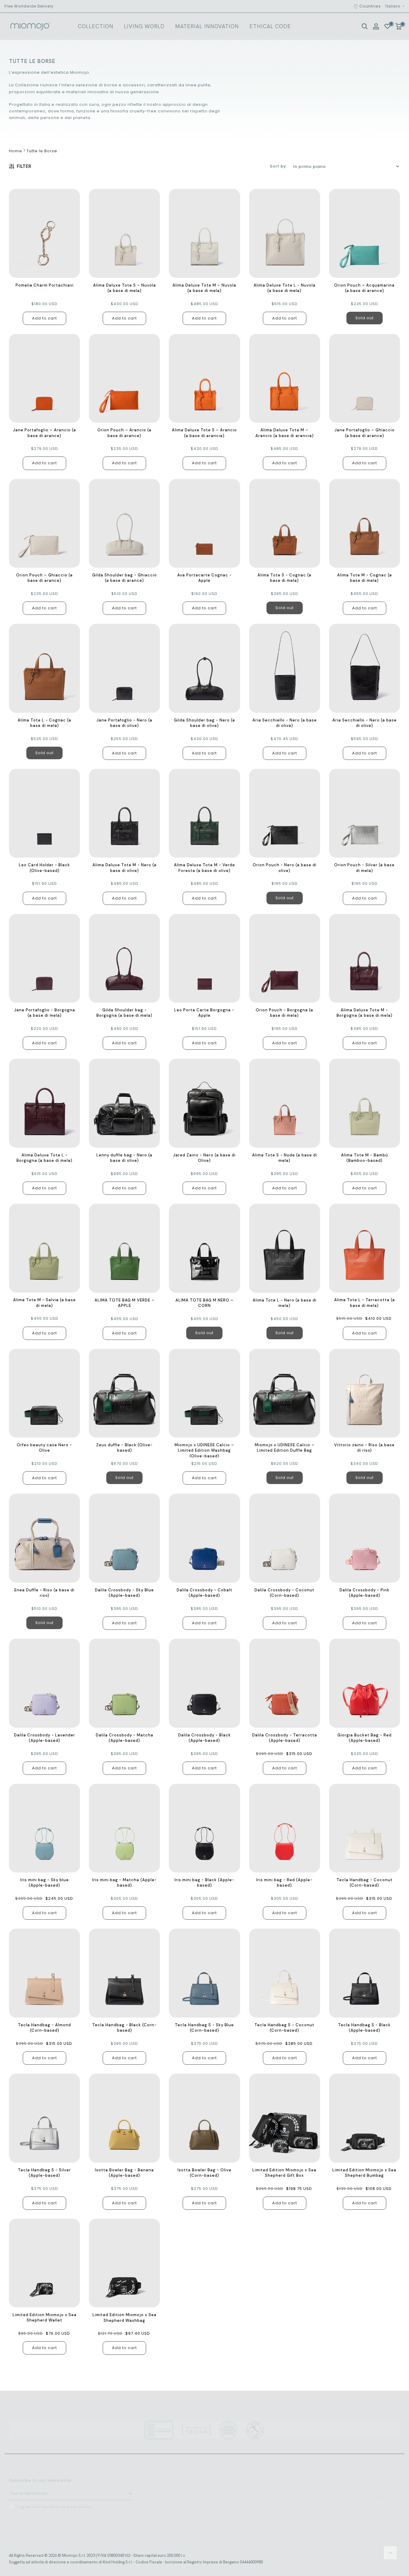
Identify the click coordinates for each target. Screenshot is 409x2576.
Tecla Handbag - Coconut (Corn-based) (365, 1883)
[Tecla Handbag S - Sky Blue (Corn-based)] (204, 1973)
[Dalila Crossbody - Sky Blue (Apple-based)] (124, 1538)
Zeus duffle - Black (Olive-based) (124, 1448)
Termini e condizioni (231, 2518)
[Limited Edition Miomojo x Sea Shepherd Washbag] (124, 2263)
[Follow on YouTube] (379, 2490)
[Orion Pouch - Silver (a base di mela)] (365, 813)
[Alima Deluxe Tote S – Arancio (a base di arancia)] (204, 378)
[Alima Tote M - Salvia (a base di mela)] (44, 1248)
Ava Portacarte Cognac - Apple (205, 578)
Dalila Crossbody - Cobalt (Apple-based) (205, 1593)
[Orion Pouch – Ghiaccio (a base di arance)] (44, 523)
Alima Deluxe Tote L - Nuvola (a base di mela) (285, 288)
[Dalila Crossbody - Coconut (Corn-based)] (285, 1538)
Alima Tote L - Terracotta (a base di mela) (365, 1303)
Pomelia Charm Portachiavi (45, 285)
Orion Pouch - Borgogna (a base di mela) (284, 1013)
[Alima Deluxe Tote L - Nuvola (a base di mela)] (285, 233)
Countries (370, 6)
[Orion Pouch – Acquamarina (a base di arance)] (365, 233)
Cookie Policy (291, 2509)
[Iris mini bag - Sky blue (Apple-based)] (44, 1828)
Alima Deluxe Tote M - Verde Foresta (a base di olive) (205, 868)
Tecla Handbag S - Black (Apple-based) (364, 2028)
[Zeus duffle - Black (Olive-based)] (124, 1393)
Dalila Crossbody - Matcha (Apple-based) (125, 1738)
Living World (144, 26)
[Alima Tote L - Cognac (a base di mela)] (44, 668)
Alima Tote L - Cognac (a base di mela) (44, 723)
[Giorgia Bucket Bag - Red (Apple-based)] (365, 1683)
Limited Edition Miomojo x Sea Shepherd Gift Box (284, 2173)
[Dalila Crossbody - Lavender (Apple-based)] (44, 1683)
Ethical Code (270, 26)
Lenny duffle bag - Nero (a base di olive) (124, 1158)
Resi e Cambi (224, 2499)
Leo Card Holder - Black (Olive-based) (44, 868)
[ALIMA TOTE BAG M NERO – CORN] (204, 1248)
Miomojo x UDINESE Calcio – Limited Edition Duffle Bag (285, 1448)
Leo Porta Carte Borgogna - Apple (204, 1013)
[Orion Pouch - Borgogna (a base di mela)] (285, 958)
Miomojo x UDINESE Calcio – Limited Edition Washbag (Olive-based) (204, 1450)
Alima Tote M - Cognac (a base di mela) (365, 578)
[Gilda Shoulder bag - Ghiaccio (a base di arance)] (124, 524)
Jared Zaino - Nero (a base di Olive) (204, 1158)
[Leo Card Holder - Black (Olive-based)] (44, 813)
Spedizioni (221, 2490)
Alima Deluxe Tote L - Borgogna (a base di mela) (44, 1158)
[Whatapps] (345, 2501)
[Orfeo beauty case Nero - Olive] (44, 1393)
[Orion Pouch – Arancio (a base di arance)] (124, 378)
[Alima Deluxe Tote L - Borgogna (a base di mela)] (44, 1103)
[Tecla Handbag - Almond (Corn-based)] (44, 1973)
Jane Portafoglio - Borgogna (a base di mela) (45, 1013)
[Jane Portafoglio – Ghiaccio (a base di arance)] (365, 378)
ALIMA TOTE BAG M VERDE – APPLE (125, 1303)
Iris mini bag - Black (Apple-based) (205, 1883)
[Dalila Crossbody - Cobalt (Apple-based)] (204, 1538)
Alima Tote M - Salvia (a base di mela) (44, 1303)
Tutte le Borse (42, 151)
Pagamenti (221, 2509)
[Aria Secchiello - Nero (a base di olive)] (285, 668)
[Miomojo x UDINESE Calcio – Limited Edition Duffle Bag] (285, 1393)
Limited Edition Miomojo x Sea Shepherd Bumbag (364, 2173)
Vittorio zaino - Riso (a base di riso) (364, 1448)
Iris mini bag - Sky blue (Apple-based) (45, 1883)
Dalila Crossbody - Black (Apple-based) (205, 1738)
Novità (149, 2490)
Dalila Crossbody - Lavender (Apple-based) (45, 1738)
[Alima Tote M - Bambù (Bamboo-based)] (365, 1103)
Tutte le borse (158, 2499)
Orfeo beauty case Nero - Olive (44, 1448)
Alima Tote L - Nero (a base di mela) (285, 1303)
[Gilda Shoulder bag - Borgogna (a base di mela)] (124, 958)
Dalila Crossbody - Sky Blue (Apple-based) (124, 1593)
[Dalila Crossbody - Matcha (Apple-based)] (124, 1683)
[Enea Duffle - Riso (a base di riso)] (44, 1538)
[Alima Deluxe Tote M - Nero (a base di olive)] (124, 813)
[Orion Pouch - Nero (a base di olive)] (285, 813)
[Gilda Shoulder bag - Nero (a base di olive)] (204, 668)
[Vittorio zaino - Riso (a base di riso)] (365, 1393)
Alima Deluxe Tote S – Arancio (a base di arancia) (204, 433)
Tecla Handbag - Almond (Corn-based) (44, 2028)
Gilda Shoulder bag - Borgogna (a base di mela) (124, 1013)
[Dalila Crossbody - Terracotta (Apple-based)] (285, 1683)
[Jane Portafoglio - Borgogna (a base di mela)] (44, 958)
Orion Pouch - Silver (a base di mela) (364, 868)
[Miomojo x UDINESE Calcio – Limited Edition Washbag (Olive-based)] (204, 1393)
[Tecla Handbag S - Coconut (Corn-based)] (285, 1973)
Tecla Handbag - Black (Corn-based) (124, 2028)
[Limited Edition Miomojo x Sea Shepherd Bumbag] (365, 2118)
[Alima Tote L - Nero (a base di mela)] (285, 1248)
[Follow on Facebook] (345, 2490)
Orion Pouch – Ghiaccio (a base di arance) (44, 578)
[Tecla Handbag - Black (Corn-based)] (124, 1973)
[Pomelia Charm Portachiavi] (44, 233)
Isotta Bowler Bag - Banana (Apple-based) (124, 2173)
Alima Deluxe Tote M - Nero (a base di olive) (125, 868)
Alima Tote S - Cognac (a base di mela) (284, 578)
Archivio (151, 2518)
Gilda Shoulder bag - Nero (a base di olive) (205, 723)
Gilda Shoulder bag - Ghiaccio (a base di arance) (125, 578)
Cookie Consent (294, 2518)
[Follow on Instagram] (356, 2490)
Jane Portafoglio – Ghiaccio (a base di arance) (365, 433)
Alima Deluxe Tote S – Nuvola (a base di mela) (125, 288)
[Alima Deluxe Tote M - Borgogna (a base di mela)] (365, 958)
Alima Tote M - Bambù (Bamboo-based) (365, 1158)
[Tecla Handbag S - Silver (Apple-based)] (44, 2118)
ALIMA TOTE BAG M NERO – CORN (205, 1303)
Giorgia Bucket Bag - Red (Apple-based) (365, 1738)
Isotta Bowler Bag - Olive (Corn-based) (205, 2173)
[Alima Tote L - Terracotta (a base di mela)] (365, 1248)
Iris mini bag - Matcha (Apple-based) (125, 1883)
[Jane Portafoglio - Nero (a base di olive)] (124, 668)
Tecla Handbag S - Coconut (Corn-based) (284, 2028)
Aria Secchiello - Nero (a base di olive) (285, 723)
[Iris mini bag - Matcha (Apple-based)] (124, 1828)
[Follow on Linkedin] (368, 2490)
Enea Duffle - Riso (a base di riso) (44, 1593)
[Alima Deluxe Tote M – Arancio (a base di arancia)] (285, 378)
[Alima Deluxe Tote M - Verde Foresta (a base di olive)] (204, 813)
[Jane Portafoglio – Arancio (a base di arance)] (44, 378)
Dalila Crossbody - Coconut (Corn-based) (284, 1593)
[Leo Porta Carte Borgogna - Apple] (204, 958)
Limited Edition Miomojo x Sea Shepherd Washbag (125, 2317)
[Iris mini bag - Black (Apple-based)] (204, 1828)
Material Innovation (207, 26)
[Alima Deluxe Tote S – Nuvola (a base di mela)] (124, 233)
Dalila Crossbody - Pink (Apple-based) (365, 1593)
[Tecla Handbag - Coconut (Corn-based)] (365, 1828)
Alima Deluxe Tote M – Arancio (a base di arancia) (285, 433)
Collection (96, 26)
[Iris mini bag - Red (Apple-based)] (285, 1828)
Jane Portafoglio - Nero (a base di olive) (124, 723)
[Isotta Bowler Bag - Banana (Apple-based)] (124, 2118)
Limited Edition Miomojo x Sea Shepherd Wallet (45, 2317)
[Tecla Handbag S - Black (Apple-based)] (365, 1973)
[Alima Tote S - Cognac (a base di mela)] (285, 524)
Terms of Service (294, 2490)
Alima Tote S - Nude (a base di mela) (285, 1158)
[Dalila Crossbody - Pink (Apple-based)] (365, 1538)
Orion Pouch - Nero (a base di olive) (285, 868)
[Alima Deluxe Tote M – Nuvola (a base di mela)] (204, 233)
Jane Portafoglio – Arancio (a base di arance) (44, 433)
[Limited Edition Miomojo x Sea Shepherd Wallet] (44, 2263)
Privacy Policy (291, 2499)
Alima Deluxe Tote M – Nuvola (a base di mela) (204, 288)
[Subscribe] (127, 2488)
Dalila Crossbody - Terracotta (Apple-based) (285, 1738)
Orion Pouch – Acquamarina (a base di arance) (364, 288)
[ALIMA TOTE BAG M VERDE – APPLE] (124, 1248)
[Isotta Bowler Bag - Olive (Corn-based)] (204, 2118)
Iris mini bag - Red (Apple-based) (284, 1883)
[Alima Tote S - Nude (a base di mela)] (285, 1103)
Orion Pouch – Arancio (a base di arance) (124, 433)
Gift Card (152, 2528)
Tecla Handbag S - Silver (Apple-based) (44, 2173)
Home (16, 151)
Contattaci (221, 2528)
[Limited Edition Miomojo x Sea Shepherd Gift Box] (285, 2118)
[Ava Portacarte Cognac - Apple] (204, 524)
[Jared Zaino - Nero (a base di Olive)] (204, 1103)
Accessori (153, 2509)
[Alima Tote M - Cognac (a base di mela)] (365, 523)
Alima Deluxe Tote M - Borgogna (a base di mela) (365, 1013)
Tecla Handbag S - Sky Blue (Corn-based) (204, 2028)
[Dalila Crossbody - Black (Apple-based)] (204, 1683)
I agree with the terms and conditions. (54, 2502)
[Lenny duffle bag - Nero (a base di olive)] (124, 1103)
